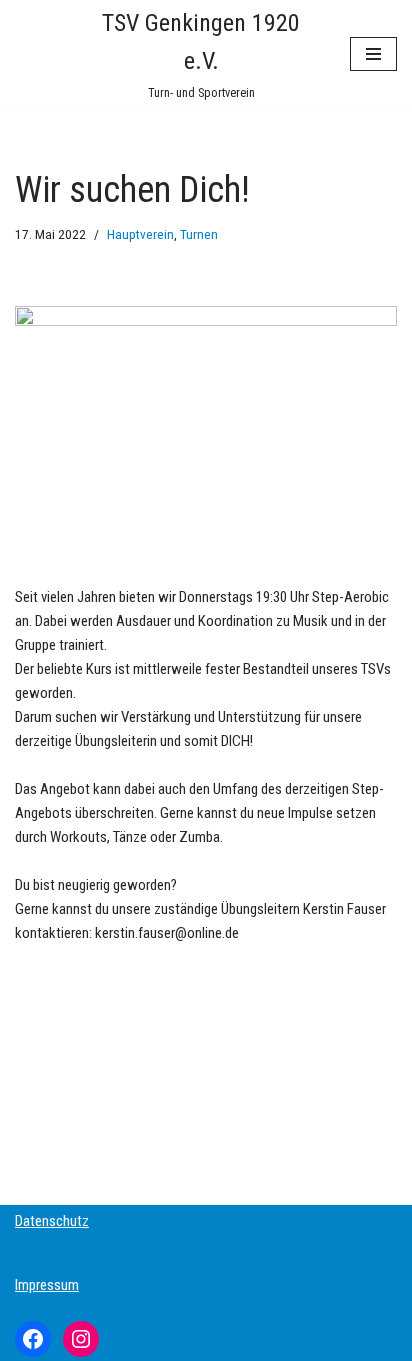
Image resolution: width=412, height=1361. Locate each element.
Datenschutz (52, 1221)
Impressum (47, 1285)
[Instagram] (81, 1339)
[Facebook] (33, 1339)
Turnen (199, 234)
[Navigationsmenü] (373, 54)
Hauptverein (140, 234)
